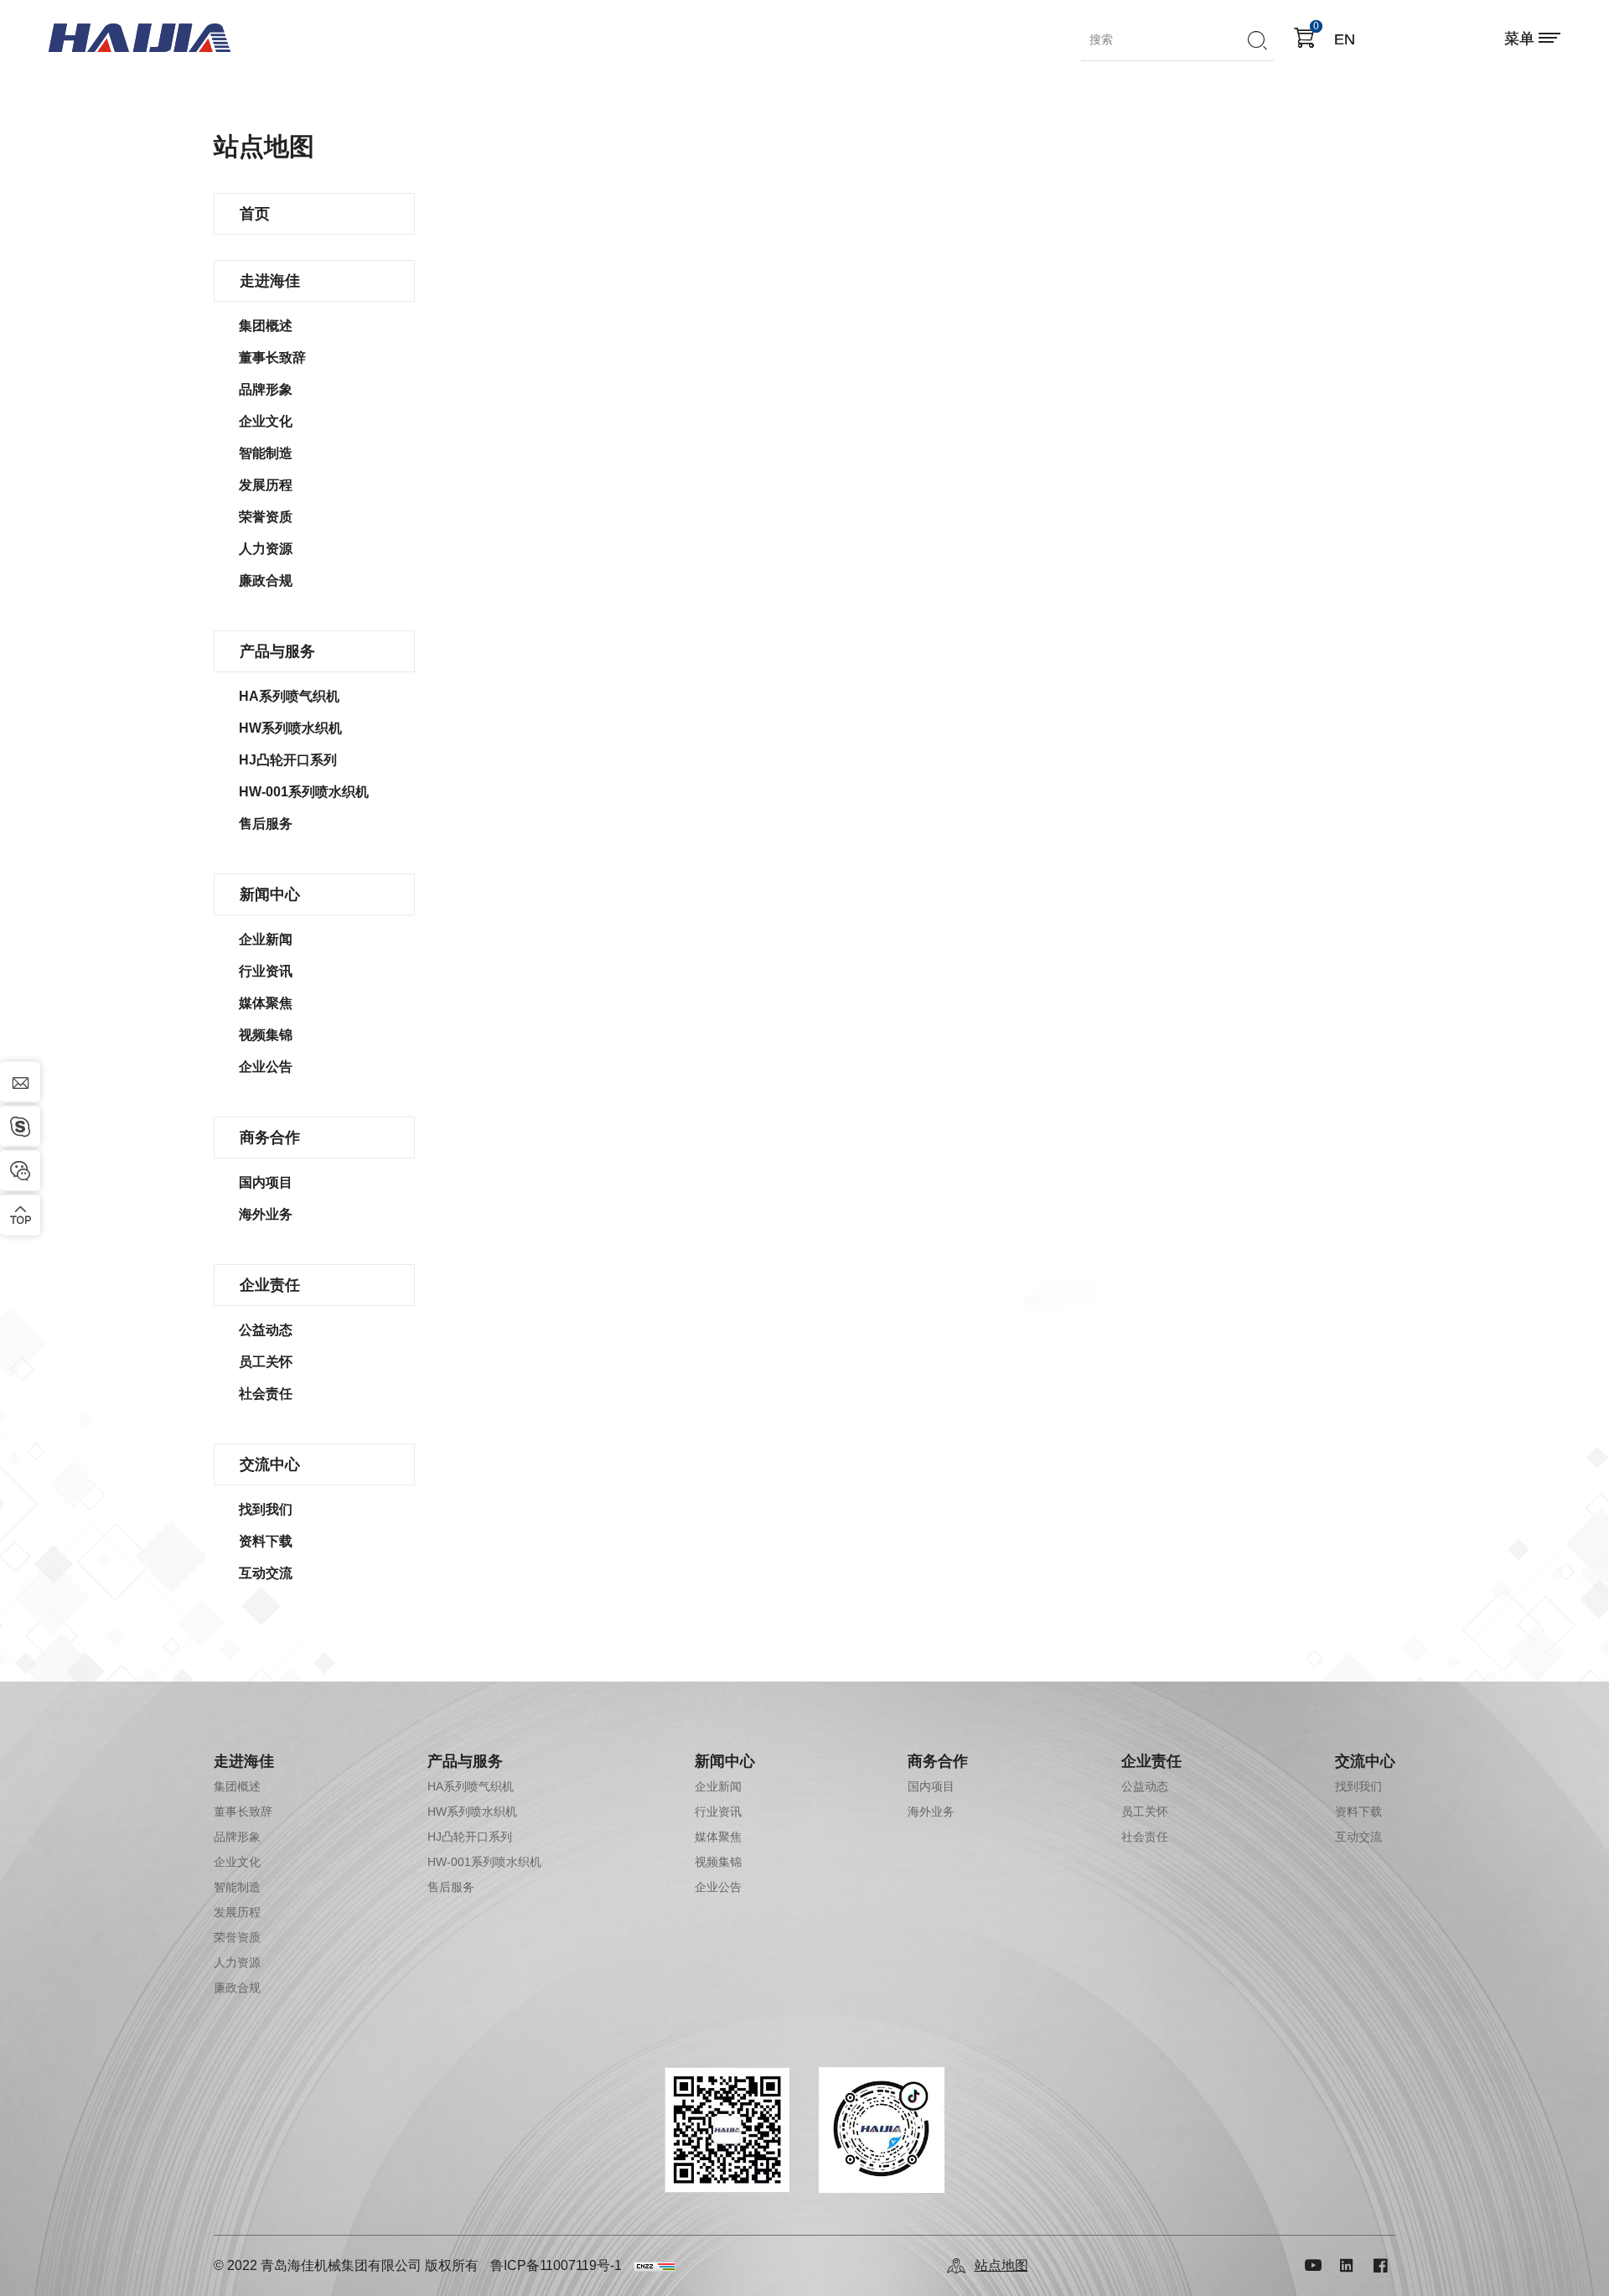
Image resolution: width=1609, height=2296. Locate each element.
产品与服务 (277, 651)
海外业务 (266, 1214)
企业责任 (270, 1285)
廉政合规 (266, 580)
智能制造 (266, 453)
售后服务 (266, 824)
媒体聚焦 (266, 1003)
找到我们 (266, 1509)
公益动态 (266, 1330)
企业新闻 (266, 939)
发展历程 (266, 485)
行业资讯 (266, 971)
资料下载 (266, 1541)
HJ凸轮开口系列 (288, 760)
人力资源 (266, 549)
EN (1345, 39)
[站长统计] (654, 2266)
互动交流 (266, 1573)
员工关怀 (266, 1362)
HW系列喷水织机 (290, 728)
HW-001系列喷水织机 (304, 792)
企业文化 (266, 421)
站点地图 (1001, 2265)
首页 (255, 214)
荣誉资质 (266, 517)
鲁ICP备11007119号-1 (556, 2265)
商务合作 (270, 1138)
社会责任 (266, 1394)
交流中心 (270, 1464)
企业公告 (266, 1067)
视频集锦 (266, 1035)
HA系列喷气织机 (289, 696)
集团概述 (266, 326)
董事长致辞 (272, 358)
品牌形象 (266, 389)
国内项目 (266, 1182)
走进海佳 (270, 281)
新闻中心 (270, 894)
